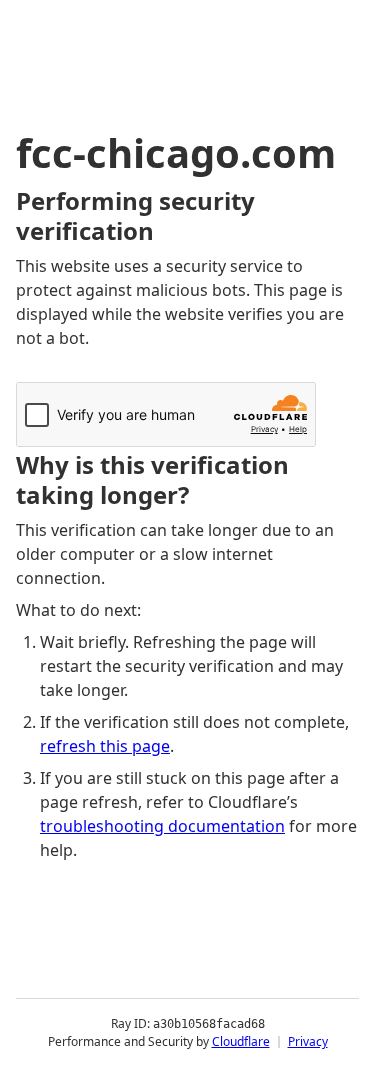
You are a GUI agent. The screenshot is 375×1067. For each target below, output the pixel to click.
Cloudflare (241, 1041)
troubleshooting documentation (162, 826)
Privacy (308, 1041)
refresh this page (105, 746)
